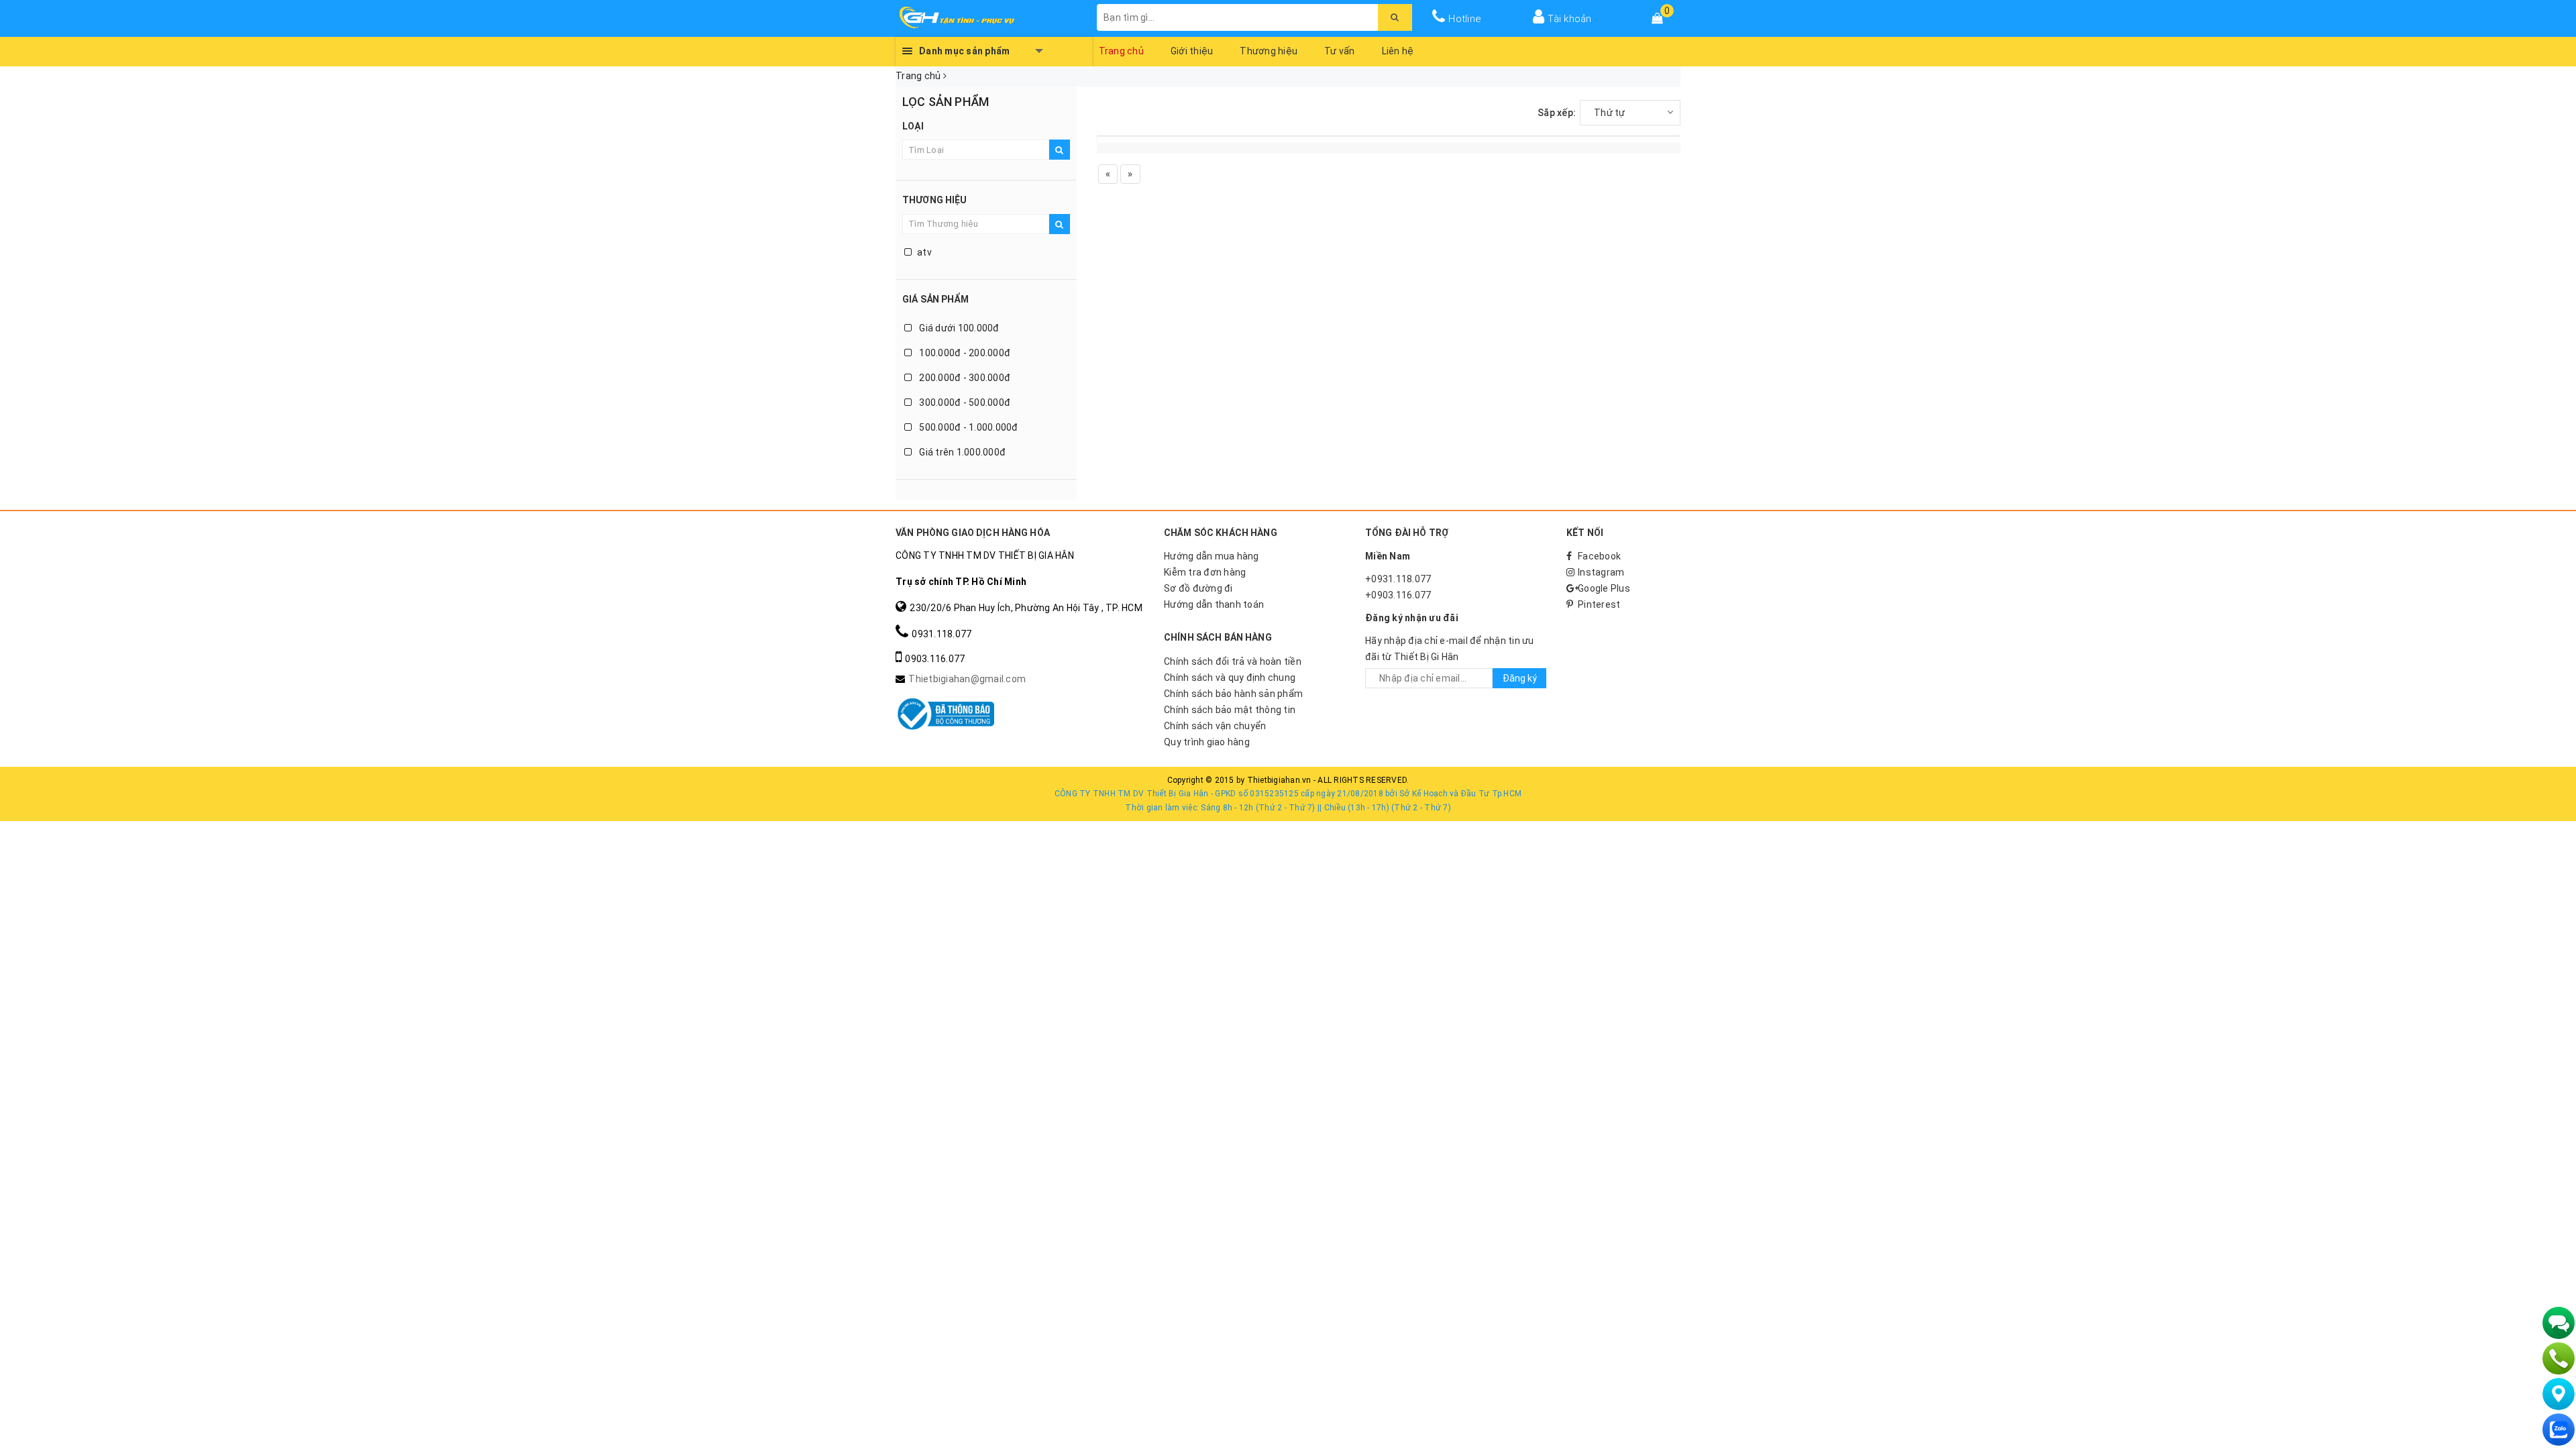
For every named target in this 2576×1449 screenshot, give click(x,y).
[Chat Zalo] (2559, 1430)
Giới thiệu (1192, 51)
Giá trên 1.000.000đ (961, 452)
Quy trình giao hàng (1207, 742)
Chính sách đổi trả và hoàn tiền (1233, 661)
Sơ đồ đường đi (1198, 588)
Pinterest (1599, 604)
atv (924, 252)
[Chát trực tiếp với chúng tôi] (2559, 1323)
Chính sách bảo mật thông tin (1230, 710)
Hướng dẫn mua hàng (1212, 556)
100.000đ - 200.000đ (964, 353)
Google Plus (1604, 588)
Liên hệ (1398, 51)
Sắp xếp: (1557, 113)
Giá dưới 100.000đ (958, 328)
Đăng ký (1520, 678)
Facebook (1599, 556)
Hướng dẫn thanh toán (1214, 604)
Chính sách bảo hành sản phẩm (1233, 694)
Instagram (1601, 572)
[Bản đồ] (2559, 1394)
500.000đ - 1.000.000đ (968, 427)
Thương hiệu (1269, 51)
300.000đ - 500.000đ (964, 402)
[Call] (2559, 1358)
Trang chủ (1121, 51)
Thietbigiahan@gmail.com (967, 679)
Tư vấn (1340, 51)
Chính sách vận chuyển (1215, 726)
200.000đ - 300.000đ (964, 378)
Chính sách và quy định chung (1230, 678)
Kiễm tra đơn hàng (1205, 572)
